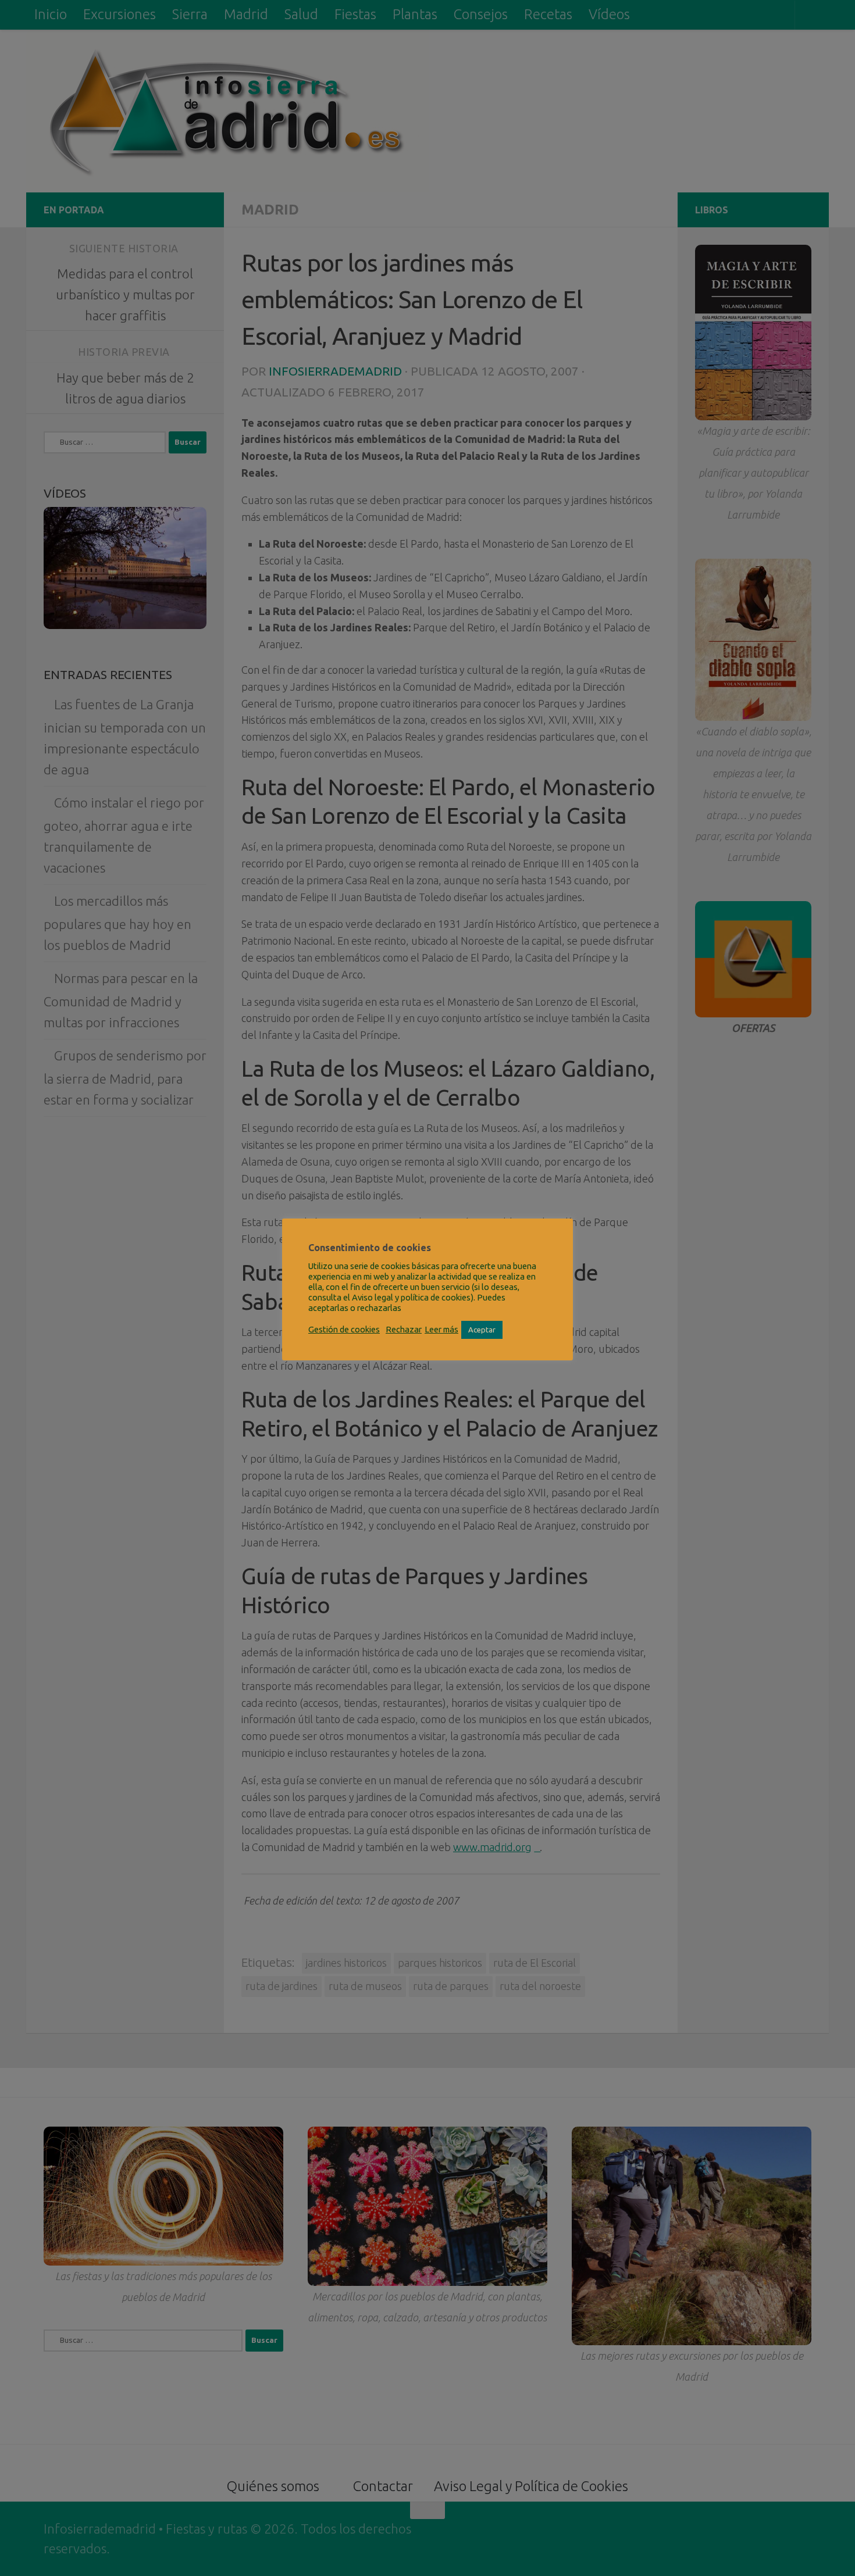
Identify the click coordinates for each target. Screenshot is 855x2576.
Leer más (441, 1329)
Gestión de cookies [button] (344, 1329)
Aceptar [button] (482, 1330)
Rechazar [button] (404, 1329)
